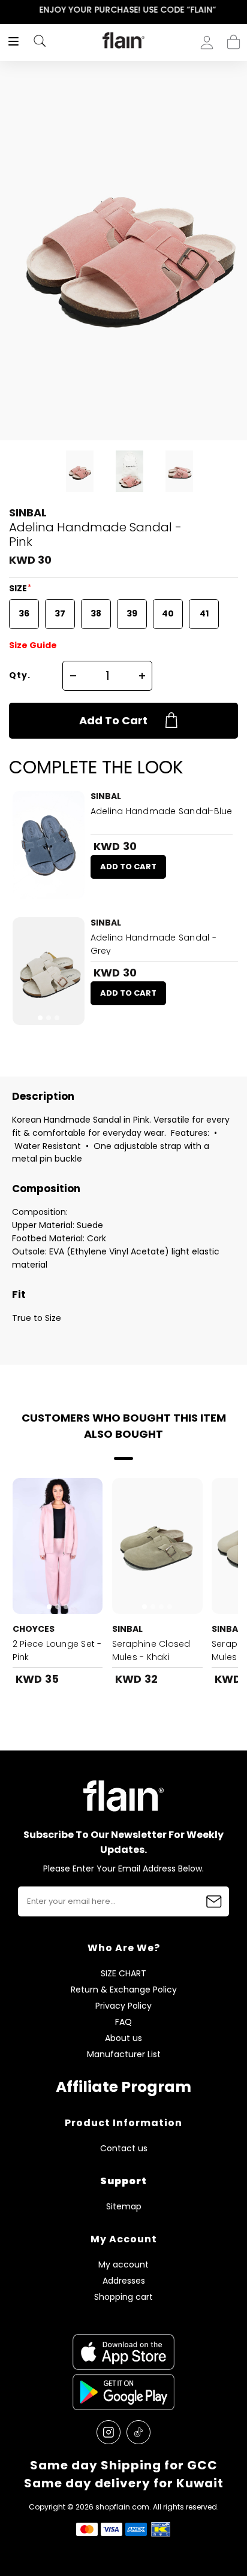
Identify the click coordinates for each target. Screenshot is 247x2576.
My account (123, 2265)
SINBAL (28, 513)
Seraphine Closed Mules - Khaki (151, 1650)
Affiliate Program (123, 2087)
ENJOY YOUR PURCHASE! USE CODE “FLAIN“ (124, 10)
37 (60, 613)
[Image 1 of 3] (49, 971)
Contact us (124, 2149)
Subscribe (214, 1901)
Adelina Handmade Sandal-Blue (162, 811)
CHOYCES (34, 1629)
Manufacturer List (124, 2055)
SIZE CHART (123, 1974)
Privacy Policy (123, 2006)
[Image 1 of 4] (157, 1546)
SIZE (19, 588)
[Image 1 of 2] (49, 845)
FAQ (123, 2022)
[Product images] (49, 845)
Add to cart (113, 720)
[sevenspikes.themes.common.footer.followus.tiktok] (138, 2432)
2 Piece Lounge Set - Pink (57, 1650)
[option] (123, 10)
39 (132, 613)
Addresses (124, 2281)
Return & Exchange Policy (124, 1990)
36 (24, 613)
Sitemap (124, 2207)
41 (204, 613)
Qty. (20, 675)
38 (96, 613)
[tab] (44, 891)
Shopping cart (234, 38)
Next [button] (239, 10)
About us (123, 2038)
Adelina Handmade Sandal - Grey (153, 944)
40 (168, 613)
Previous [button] (8, 10)
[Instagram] (109, 2432)
